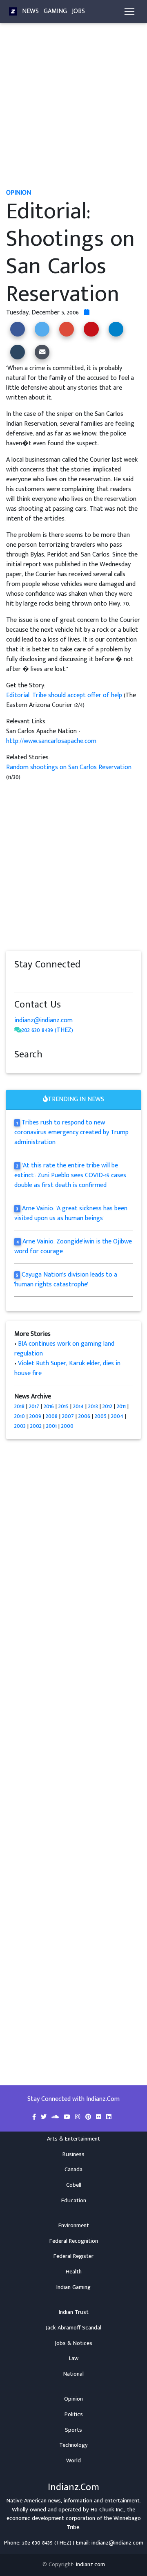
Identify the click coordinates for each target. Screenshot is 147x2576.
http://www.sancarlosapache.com (51, 741)
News (30, 11)
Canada (73, 2170)
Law (74, 2358)
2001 (51, 1426)
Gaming (55, 11)
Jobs (78, 11)
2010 (20, 1416)
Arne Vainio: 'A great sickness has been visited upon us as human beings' (71, 1213)
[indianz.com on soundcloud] (35, 980)
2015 (63, 1406)
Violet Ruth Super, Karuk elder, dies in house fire (67, 1368)
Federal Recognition (74, 2241)
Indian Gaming (73, 2287)
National (73, 2374)
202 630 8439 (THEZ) (47, 1030)
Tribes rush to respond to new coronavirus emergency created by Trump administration (71, 1132)
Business (73, 2154)
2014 (78, 1406)
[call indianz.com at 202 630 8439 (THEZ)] (18, 1030)
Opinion (73, 2399)
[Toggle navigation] (129, 11)
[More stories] (87, 313)
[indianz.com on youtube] (91, 980)
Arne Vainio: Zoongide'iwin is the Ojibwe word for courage (73, 1246)
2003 (20, 1426)
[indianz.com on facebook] (18, 980)
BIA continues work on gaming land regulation (64, 1349)
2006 (84, 1416)
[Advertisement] (73, 110)
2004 (117, 1416)
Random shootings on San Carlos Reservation (69, 767)
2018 (19, 1406)
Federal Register (73, 2256)
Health (74, 2272)
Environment (74, 2226)
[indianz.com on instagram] (76, 980)
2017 (34, 1406)
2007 (68, 1416)
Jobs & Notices (73, 2343)
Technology (73, 2445)
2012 (107, 1406)
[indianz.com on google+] (43, 980)
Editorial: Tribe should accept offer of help (65, 695)
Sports (73, 2430)
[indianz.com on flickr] (67, 980)
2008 (52, 1416)
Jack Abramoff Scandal (73, 2328)
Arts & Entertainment (73, 2139)
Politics (74, 2414)
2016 (49, 1406)
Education (74, 2201)
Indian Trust (74, 2312)
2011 (121, 1406)
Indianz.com (90, 2565)
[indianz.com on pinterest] (59, 980)
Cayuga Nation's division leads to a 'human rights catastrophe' (66, 1280)
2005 (101, 1416)
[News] (13, 11)
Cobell (74, 2185)
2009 (35, 1416)
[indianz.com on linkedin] (84, 980)
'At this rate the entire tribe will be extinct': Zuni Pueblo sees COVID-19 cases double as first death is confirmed (70, 1175)
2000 (67, 1426)
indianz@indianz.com (43, 1020)
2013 (93, 1406)
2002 (36, 1426)
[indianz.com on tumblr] (51, 980)
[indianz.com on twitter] (27, 980)
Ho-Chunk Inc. (107, 2510)
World (73, 2461)
